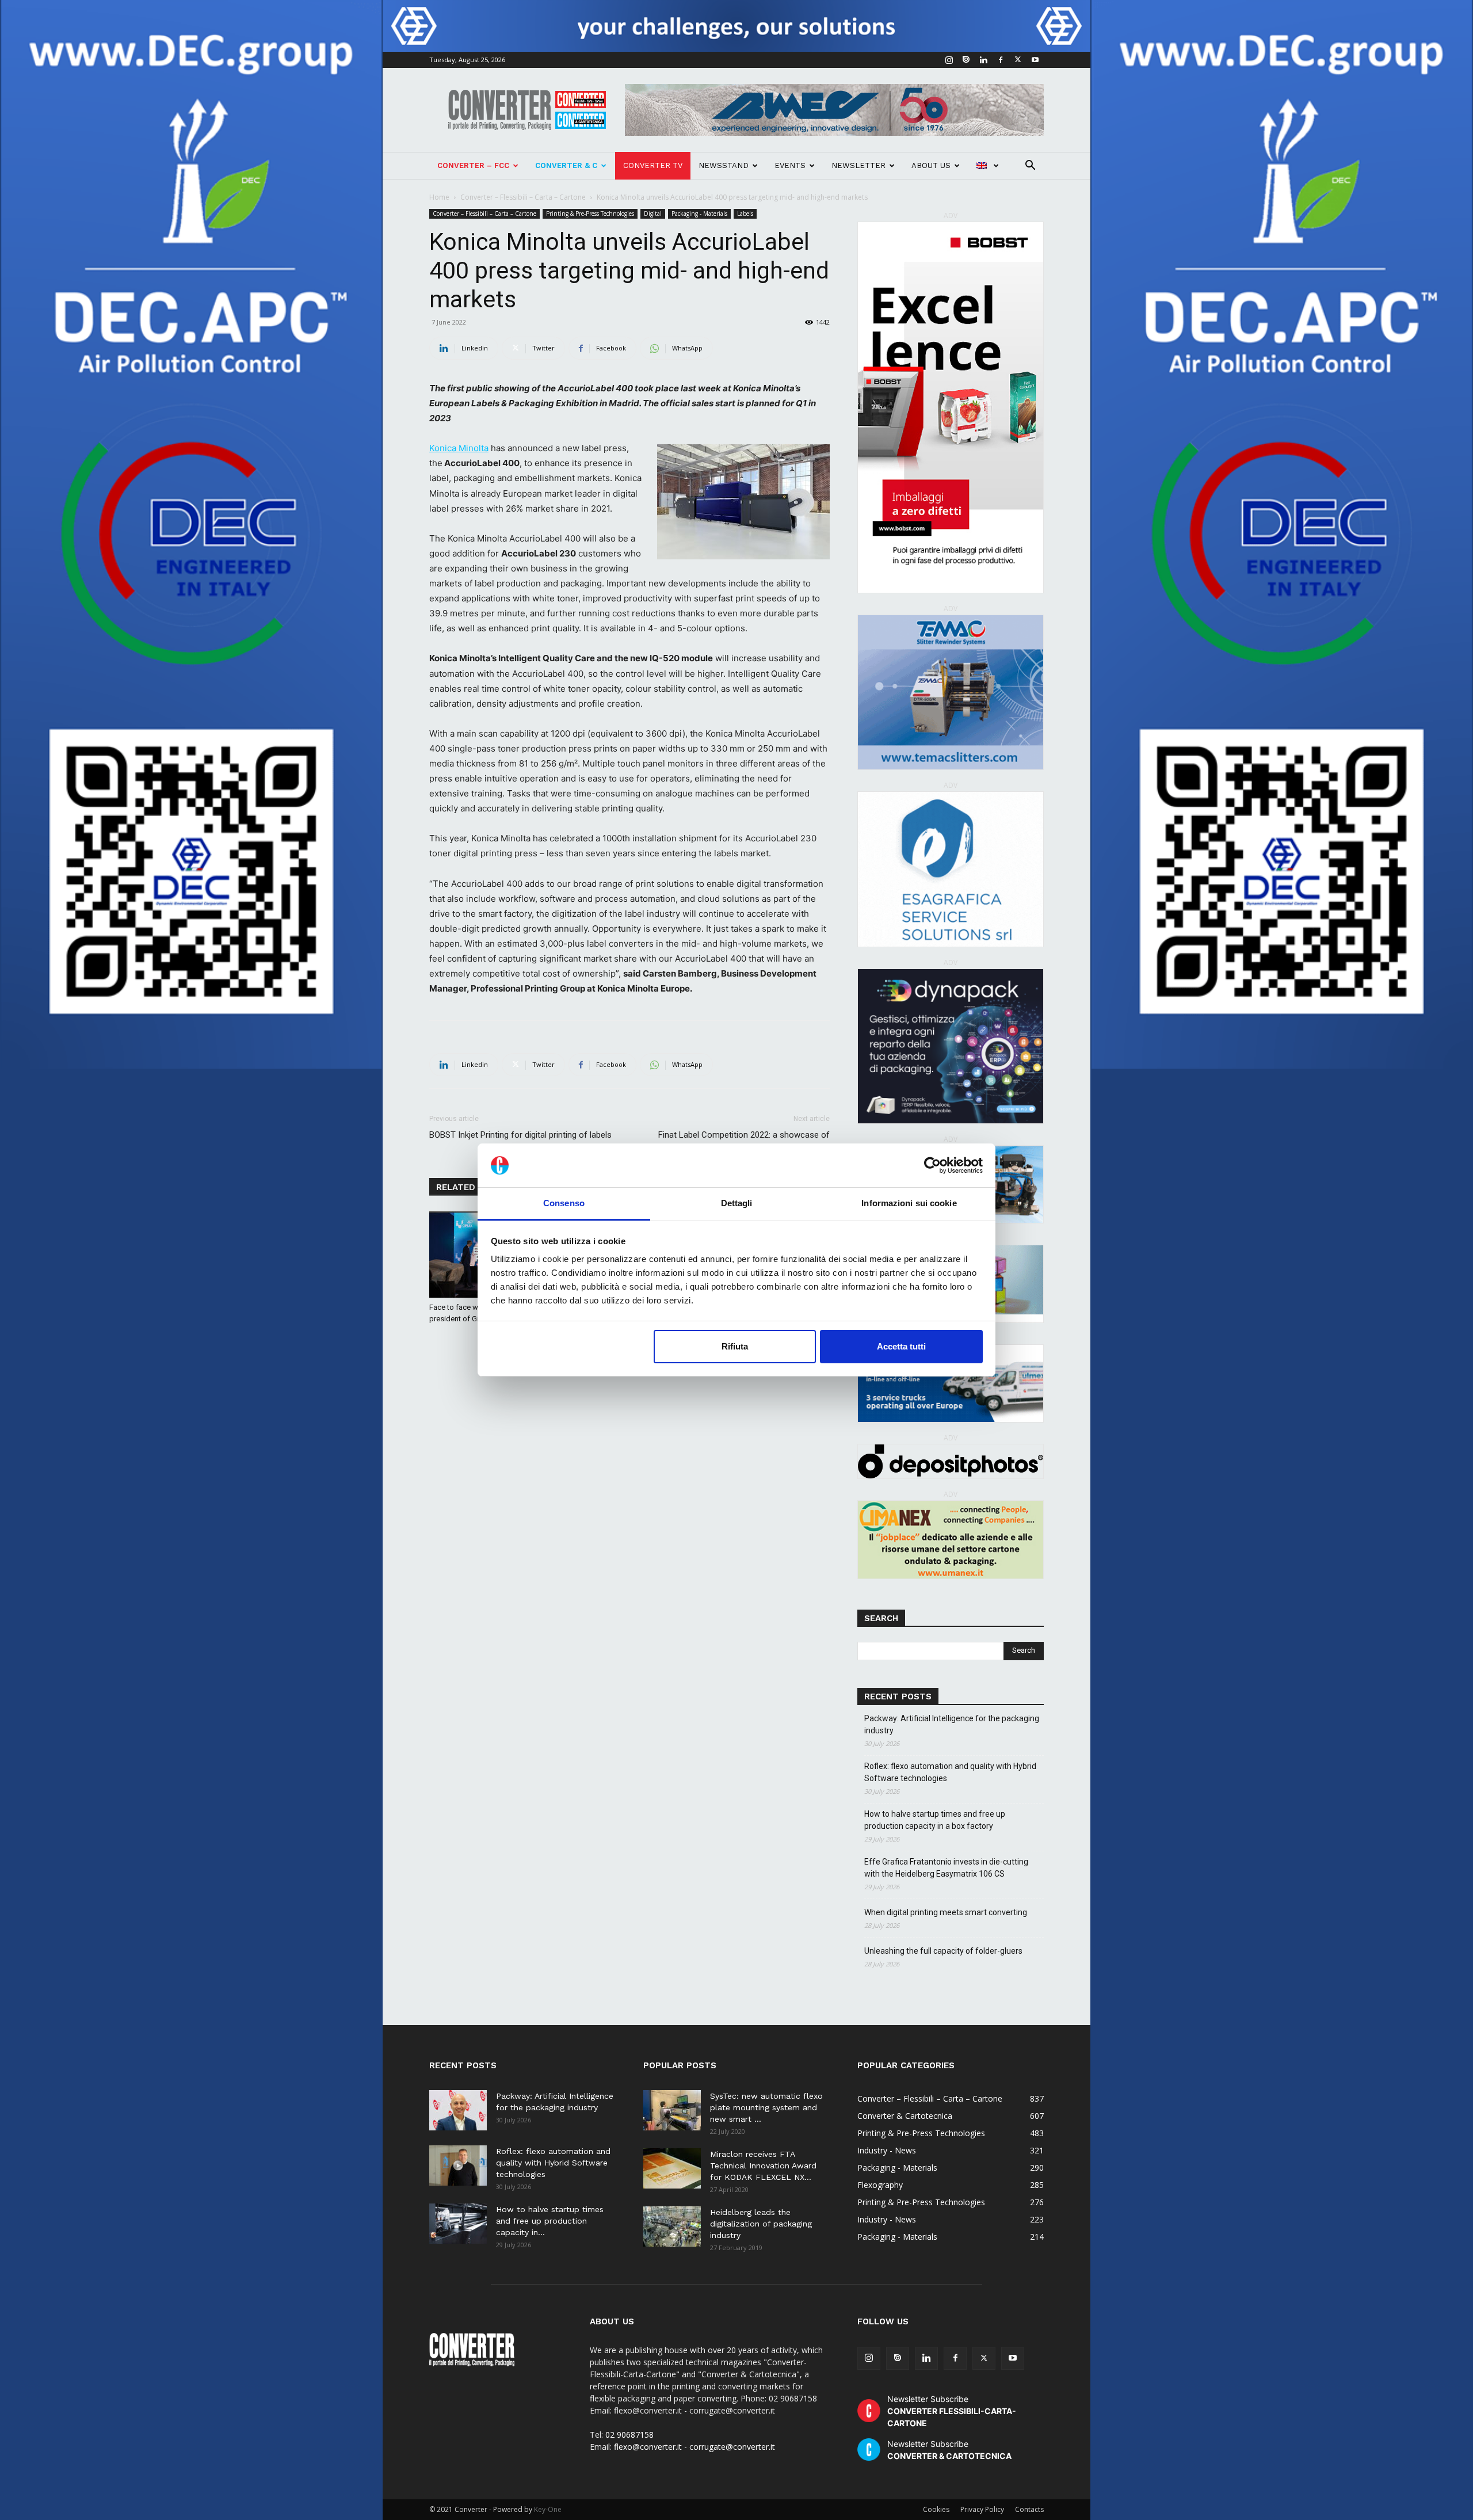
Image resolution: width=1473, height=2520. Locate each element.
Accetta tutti (901, 1346)
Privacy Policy (982, 2509)
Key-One (548, 2509)
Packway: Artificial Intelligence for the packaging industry (952, 1724)
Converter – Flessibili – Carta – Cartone (523, 197)
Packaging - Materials (699, 214)
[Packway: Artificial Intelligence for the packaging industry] (458, 2110)
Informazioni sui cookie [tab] (909, 1203)
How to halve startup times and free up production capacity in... (550, 2221)
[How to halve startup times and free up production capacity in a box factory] (458, 2224)
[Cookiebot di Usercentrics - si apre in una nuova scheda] (932, 1165)
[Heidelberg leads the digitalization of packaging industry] (672, 2227)
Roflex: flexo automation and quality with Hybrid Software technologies (950, 1772)
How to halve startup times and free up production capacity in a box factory (935, 1820)
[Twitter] (1018, 60)
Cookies (936, 2509)
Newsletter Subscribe (952, 2411)
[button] (1030, 167)
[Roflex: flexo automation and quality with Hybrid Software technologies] (458, 2166)
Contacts (1029, 2509)
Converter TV (653, 165)
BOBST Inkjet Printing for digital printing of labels (520, 1135)
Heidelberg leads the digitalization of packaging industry (761, 2224)
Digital (653, 214)
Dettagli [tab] (737, 1203)
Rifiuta (735, 1346)
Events (790, 165)
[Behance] (966, 60)
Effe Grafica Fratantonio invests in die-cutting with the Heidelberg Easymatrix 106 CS (946, 1868)
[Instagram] (949, 60)
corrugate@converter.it (732, 2447)
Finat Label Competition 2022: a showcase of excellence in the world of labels (744, 1141)
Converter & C (566, 165)
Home (439, 197)
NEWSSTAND (724, 165)
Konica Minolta (459, 448)
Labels (745, 214)
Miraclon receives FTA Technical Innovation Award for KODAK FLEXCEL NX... (763, 2166)
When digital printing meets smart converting (946, 1912)
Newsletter (858, 165)
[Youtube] (1035, 60)
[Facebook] (1001, 60)
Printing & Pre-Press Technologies (590, 214)
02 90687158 (629, 2435)
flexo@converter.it (648, 2447)
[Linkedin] (983, 60)
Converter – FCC (473, 165)
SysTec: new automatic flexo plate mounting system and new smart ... (766, 2107)
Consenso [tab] (564, 1203)
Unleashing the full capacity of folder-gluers (943, 1951)
